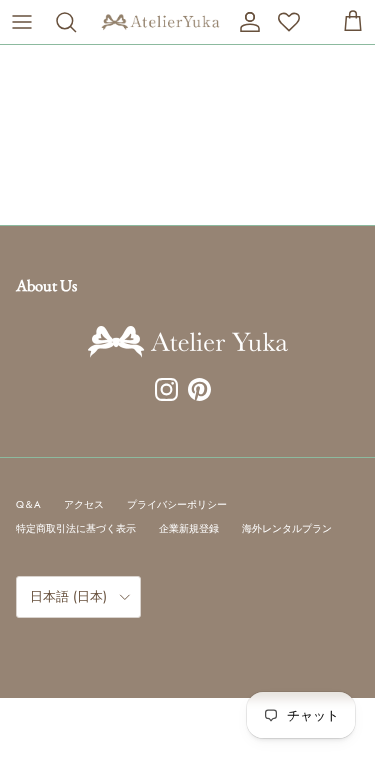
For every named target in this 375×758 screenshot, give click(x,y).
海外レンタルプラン (287, 528)
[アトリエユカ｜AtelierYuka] (160, 22)
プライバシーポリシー (177, 504)
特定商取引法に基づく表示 (76, 528)
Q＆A (28, 504)
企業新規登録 (189, 528)
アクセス (84, 504)
